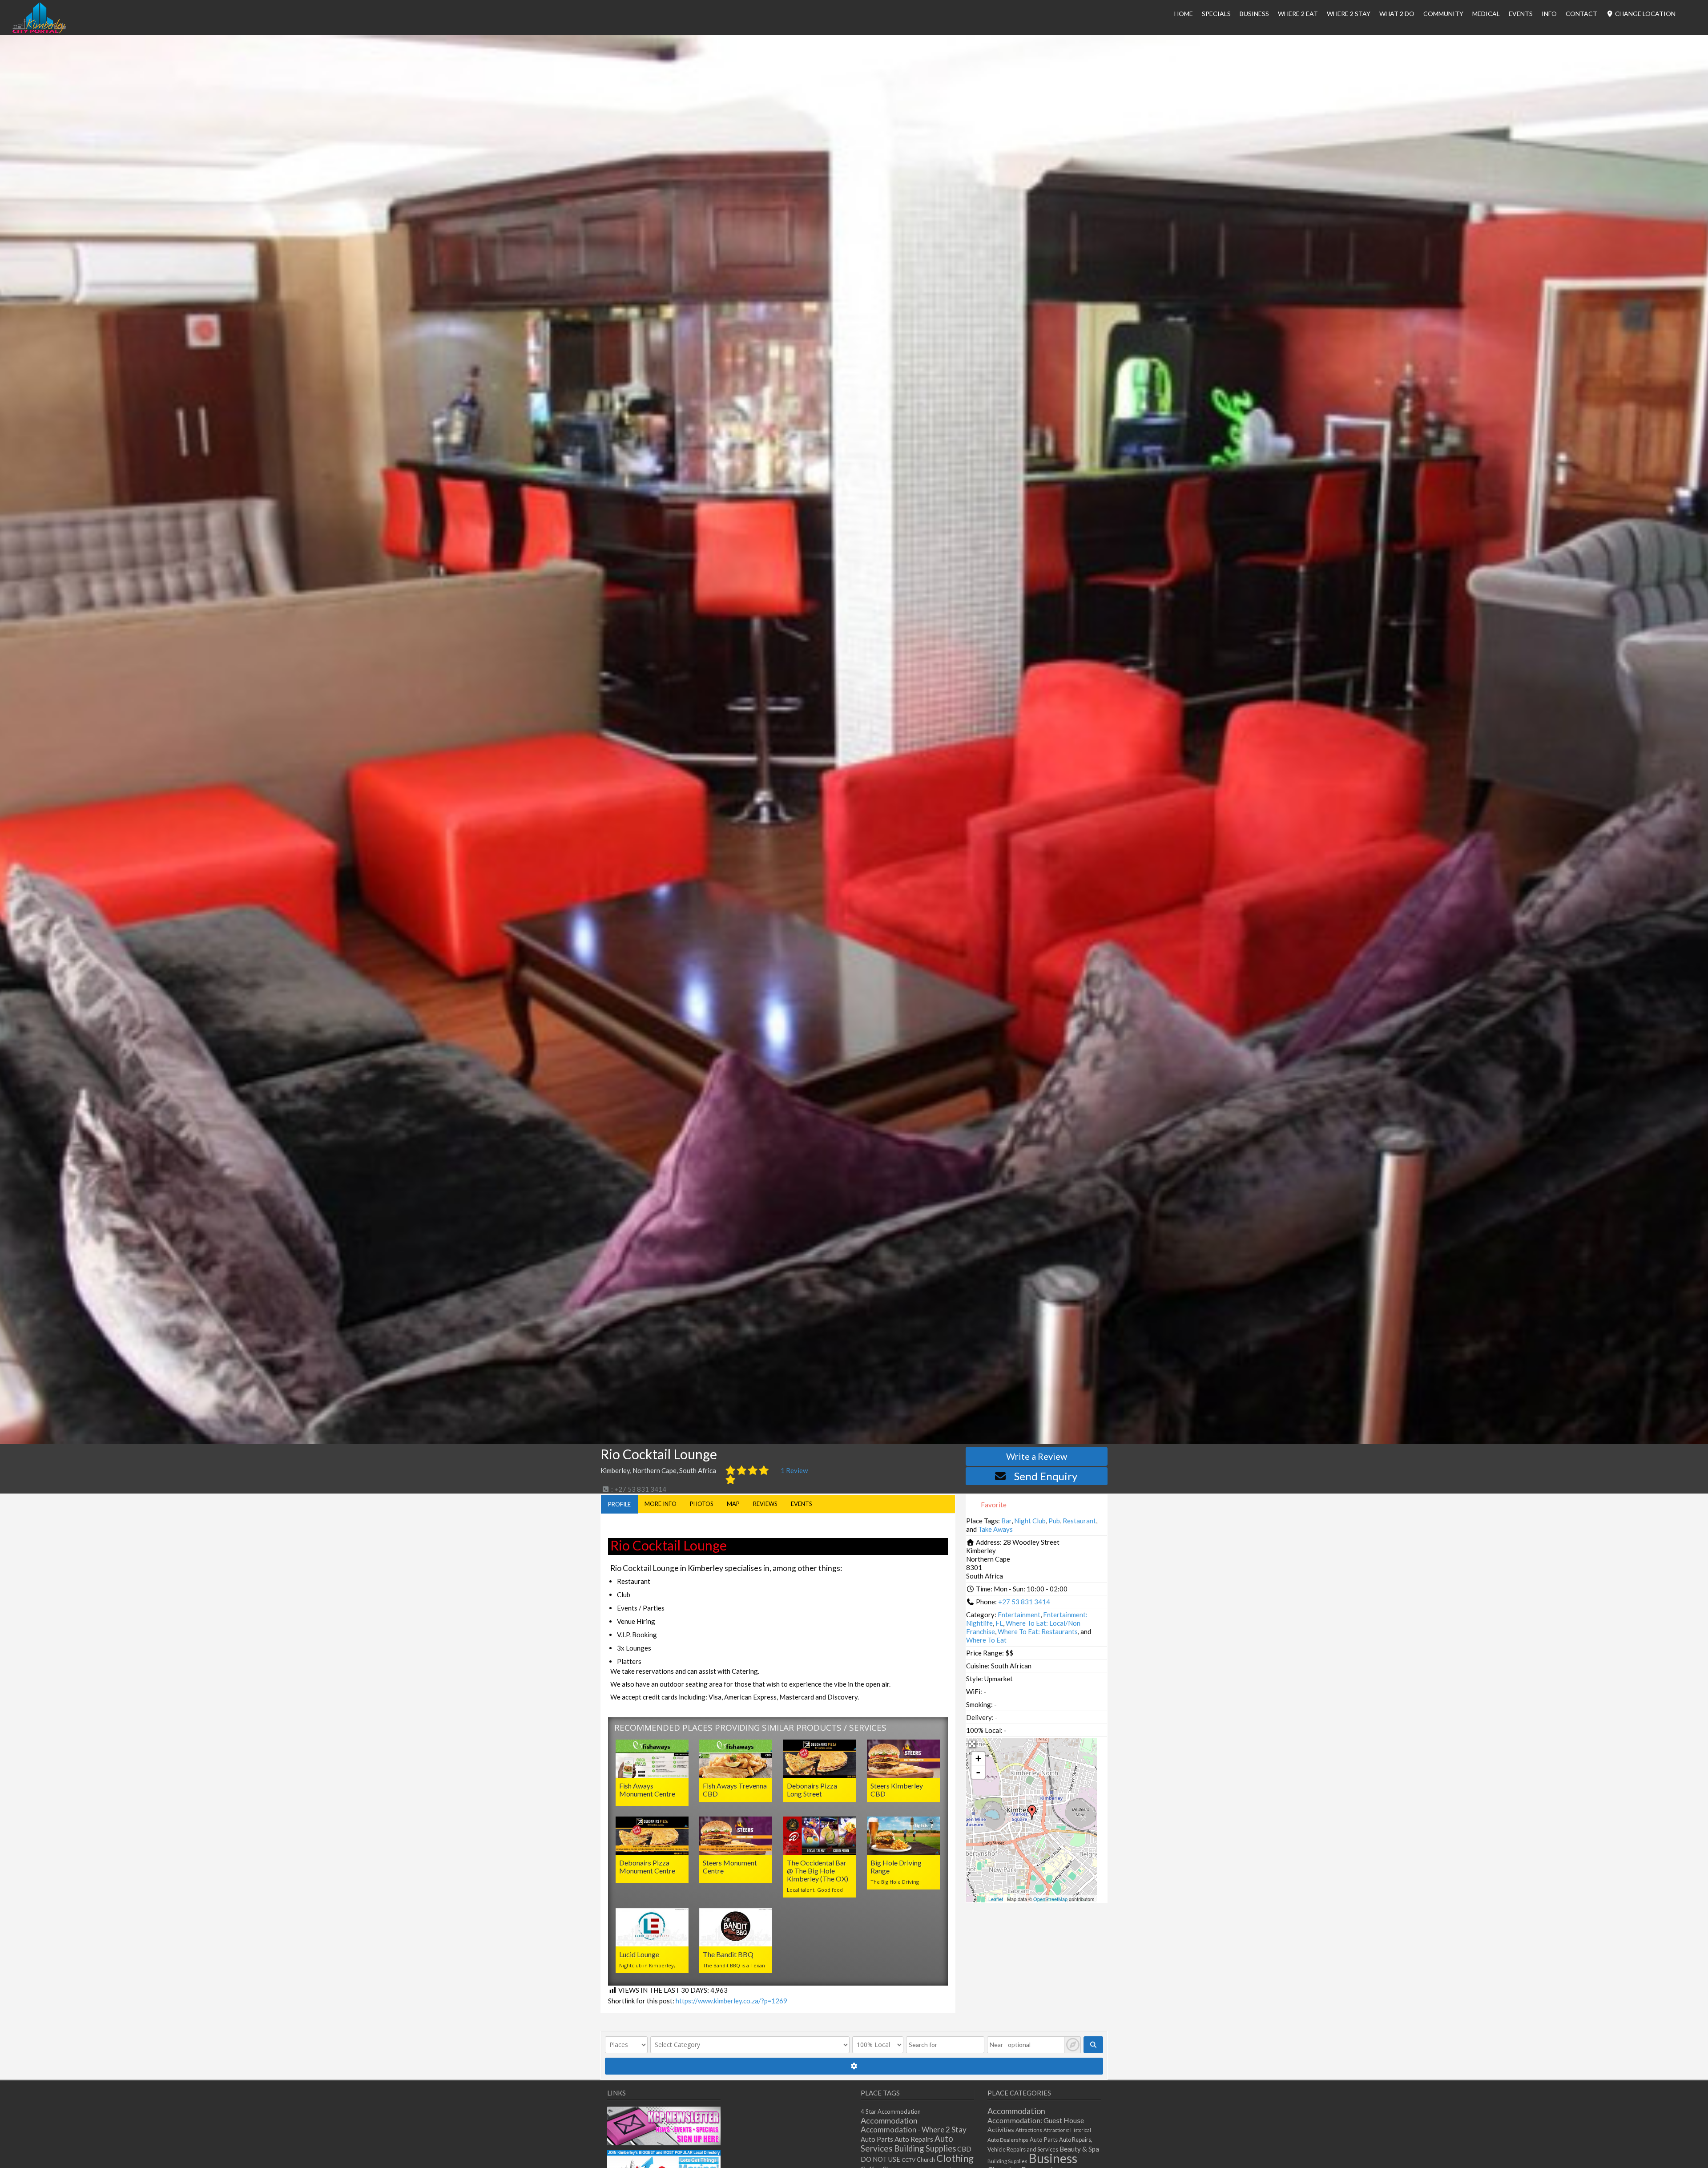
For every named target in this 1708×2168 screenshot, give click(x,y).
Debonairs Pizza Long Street (812, 1790)
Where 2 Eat (1298, 14)
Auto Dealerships (1008, 2140)
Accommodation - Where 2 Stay (914, 2130)
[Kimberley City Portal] (39, 31)
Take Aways (995, 1529)
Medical (1486, 14)
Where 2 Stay (1349, 14)
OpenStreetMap (1050, 1899)
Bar (1006, 1521)
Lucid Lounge (639, 1954)
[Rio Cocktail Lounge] (1032, 1813)
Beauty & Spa (1079, 2149)
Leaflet (996, 1899)
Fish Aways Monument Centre (647, 1790)
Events (1521, 14)
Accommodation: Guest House (1036, 2120)
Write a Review (1037, 1456)
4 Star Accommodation (891, 2111)
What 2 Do (1397, 14)
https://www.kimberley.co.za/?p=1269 (731, 2001)
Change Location (1645, 14)
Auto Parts (877, 2139)
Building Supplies (925, 2148)
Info (1549, 14)
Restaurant (1079, 1521)
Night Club (1030, 1521)
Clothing (955, 2158)
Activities (1001, 2130)
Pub (1054, 1521)
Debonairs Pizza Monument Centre (647, 1867)
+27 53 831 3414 (1024, 1602)
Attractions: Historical (1067, 2130)
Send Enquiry (1046, 1476)
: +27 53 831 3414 (638, 1489)
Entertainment (1019, 1615)
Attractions (1029, 2130)
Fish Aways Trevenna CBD (735, 1790)
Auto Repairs (914, 2139)
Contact (1581, 14)
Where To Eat (986, 1640)
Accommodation (889, 2120)
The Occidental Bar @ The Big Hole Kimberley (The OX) (818, 1871)
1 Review (794, 1470)
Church (926, 2160)
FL (999, 1623)
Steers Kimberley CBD (897, 1790)
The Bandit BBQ (728, 1954)
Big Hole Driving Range (896, 1867)
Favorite (993, 1505)
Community (1443, 14)
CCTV (908, 2160)
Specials (1216, 14)
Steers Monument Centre (730, 1867)
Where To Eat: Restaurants (1038, 1631)
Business (1053, 2158)
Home (1184, 14)
